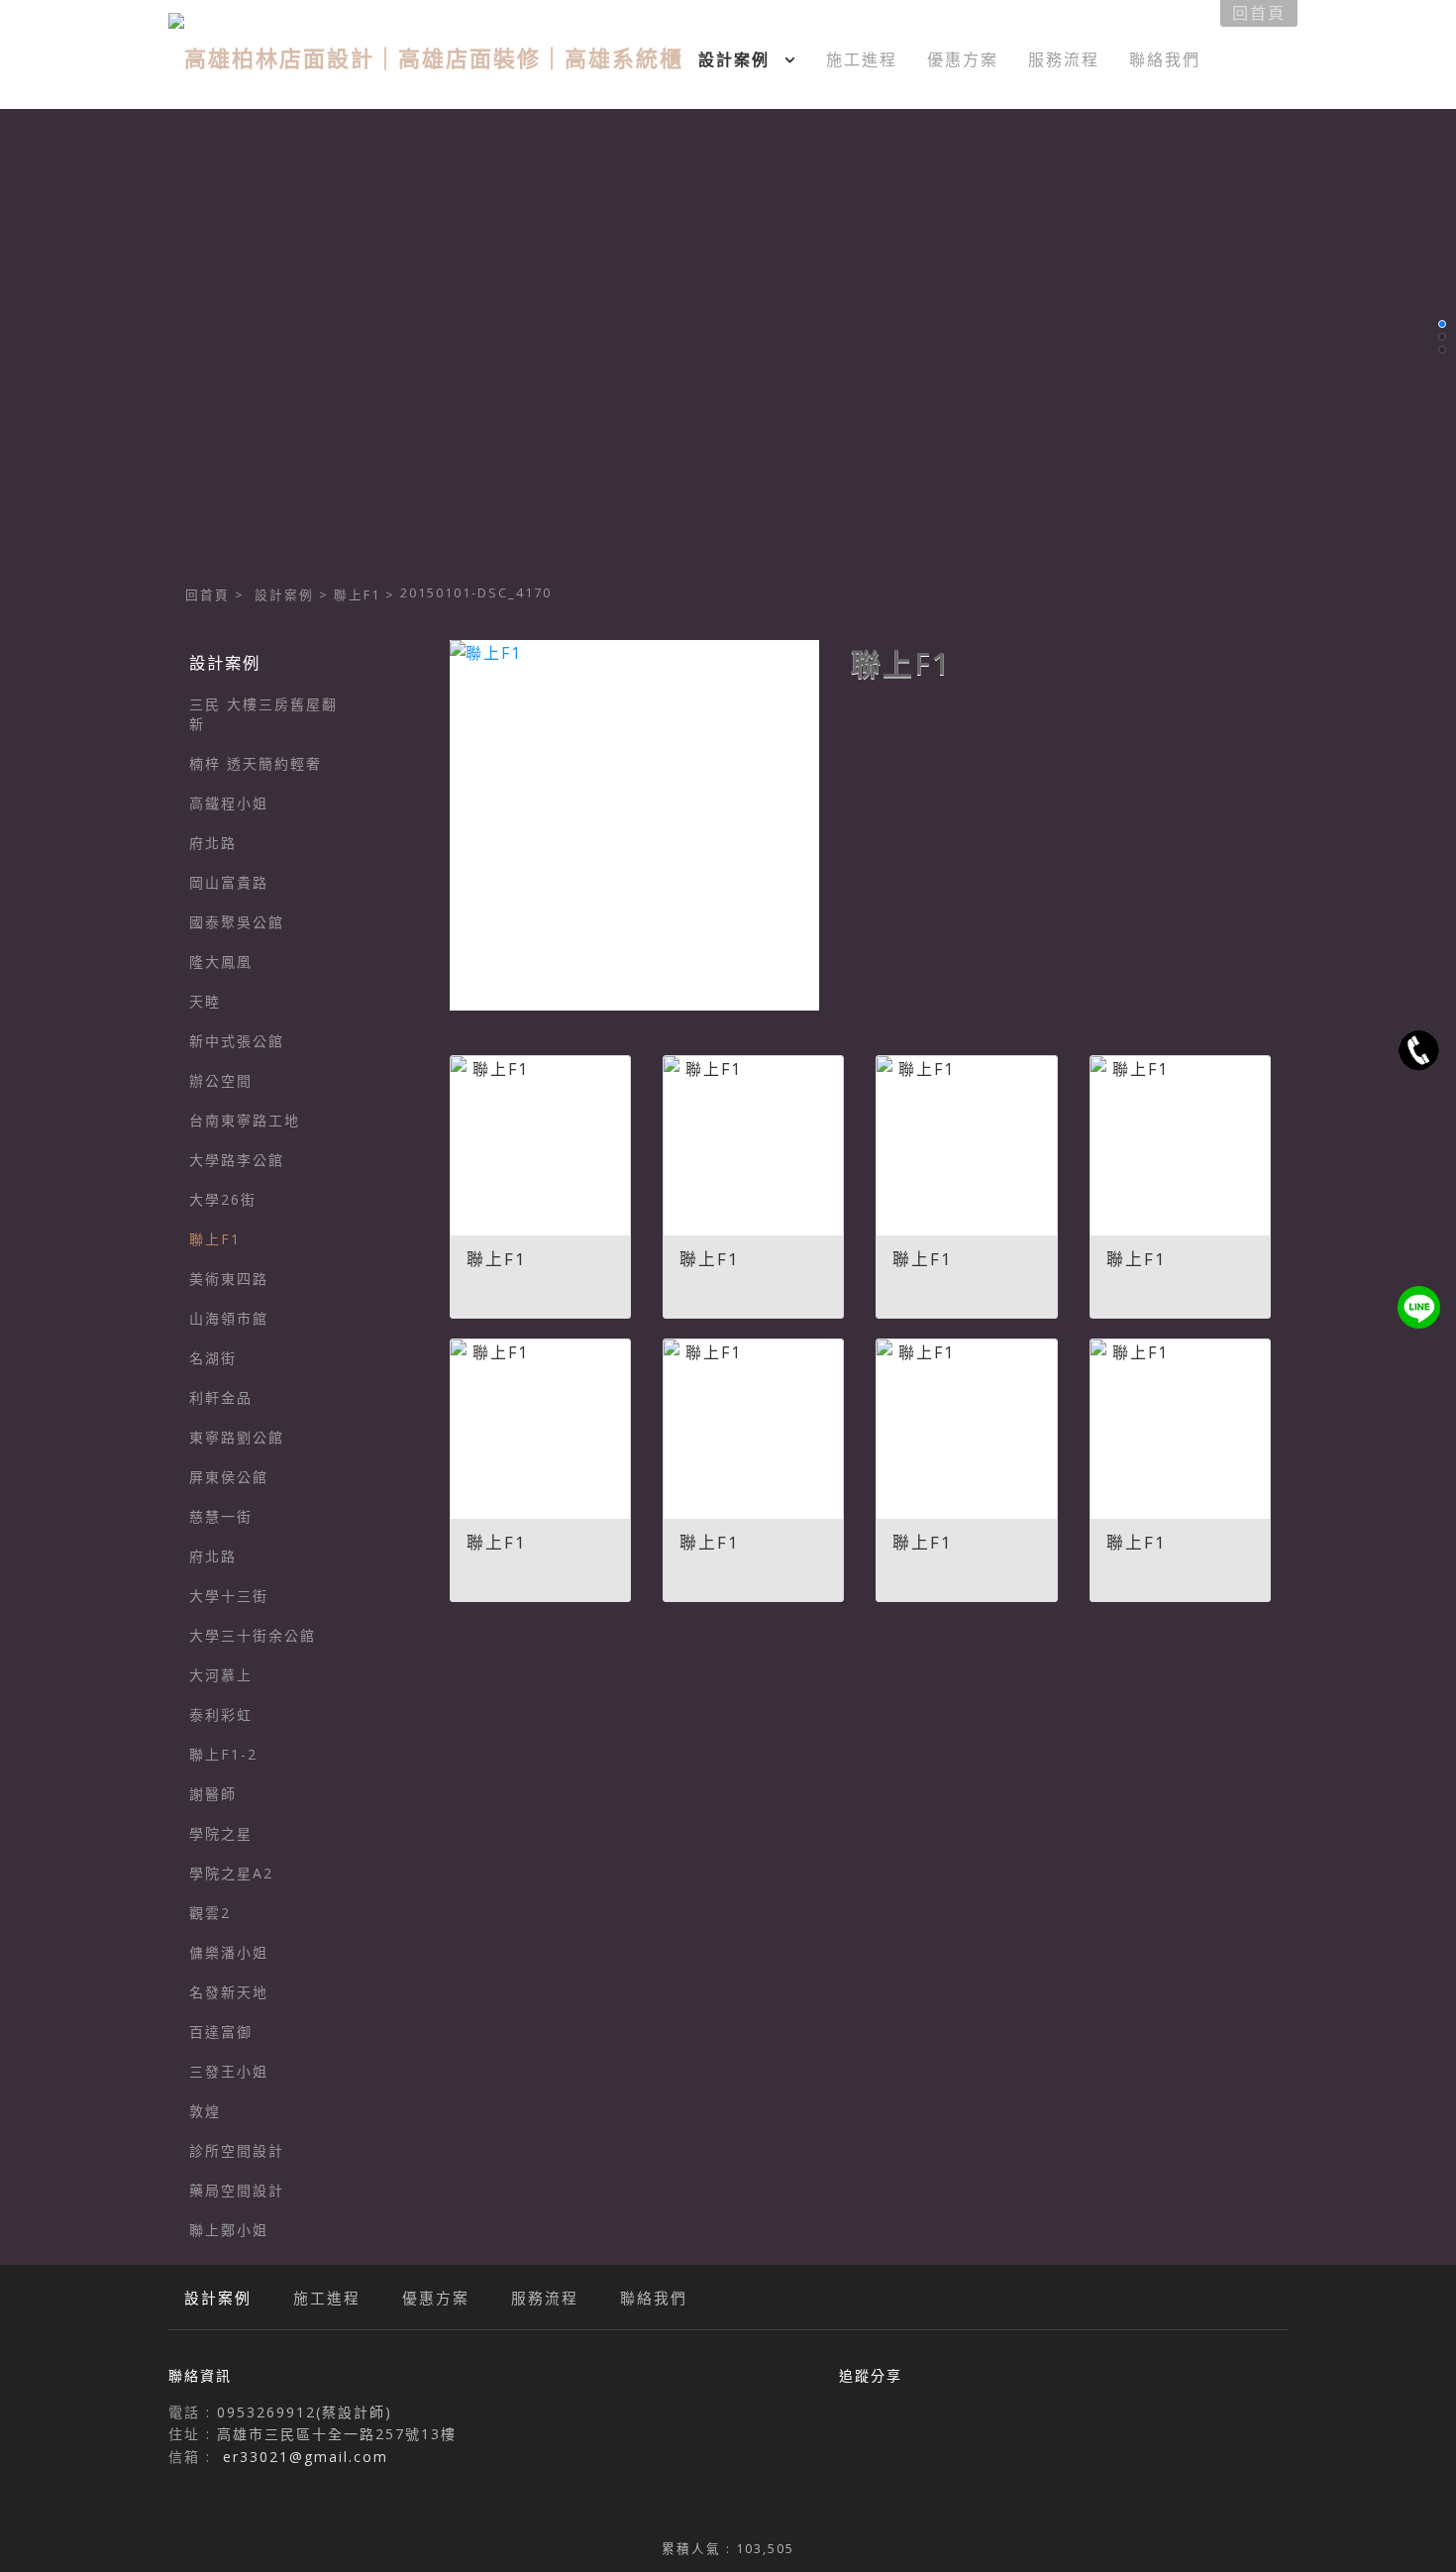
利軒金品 (221, 1397)
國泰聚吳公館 (237, 922)
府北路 (213, 843)
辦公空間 (221, 1080)
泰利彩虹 (221, 1715)
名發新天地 (229, 1992)
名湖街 (213, 1358)
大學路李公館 (237, 1160)
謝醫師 (213, 1794)
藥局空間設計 (237, 2190)
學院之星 (221, 1833)
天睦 (205, 1001)
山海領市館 (229, 1318)
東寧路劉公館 (237, 1437)
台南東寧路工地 (245, 1120)
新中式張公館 (237, 1041)
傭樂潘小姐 (229, 1952)
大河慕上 (221, 1675)
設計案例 (284, 595)
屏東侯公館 (229, 1477)
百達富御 (221, 2032)
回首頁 (208, 595)
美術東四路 (229, 1279)
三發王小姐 (229, 2071)
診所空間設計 (237, 2150)
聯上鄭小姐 (229, 2230)
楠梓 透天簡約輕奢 (256, 763)
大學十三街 (229, 1596)
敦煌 (205, 2111)
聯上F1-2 (223, 1754)
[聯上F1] (634, 825)
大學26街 (223, 1199)
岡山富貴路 (229, 882)
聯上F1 (357, 595)
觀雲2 (210, 1913)
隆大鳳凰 (221, 962)
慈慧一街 (221, 1516)
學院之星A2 (231, 1873)
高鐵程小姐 (229, 803)
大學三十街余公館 (253, 1635)
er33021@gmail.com (306, 2457)
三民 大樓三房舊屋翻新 (263, 714)
